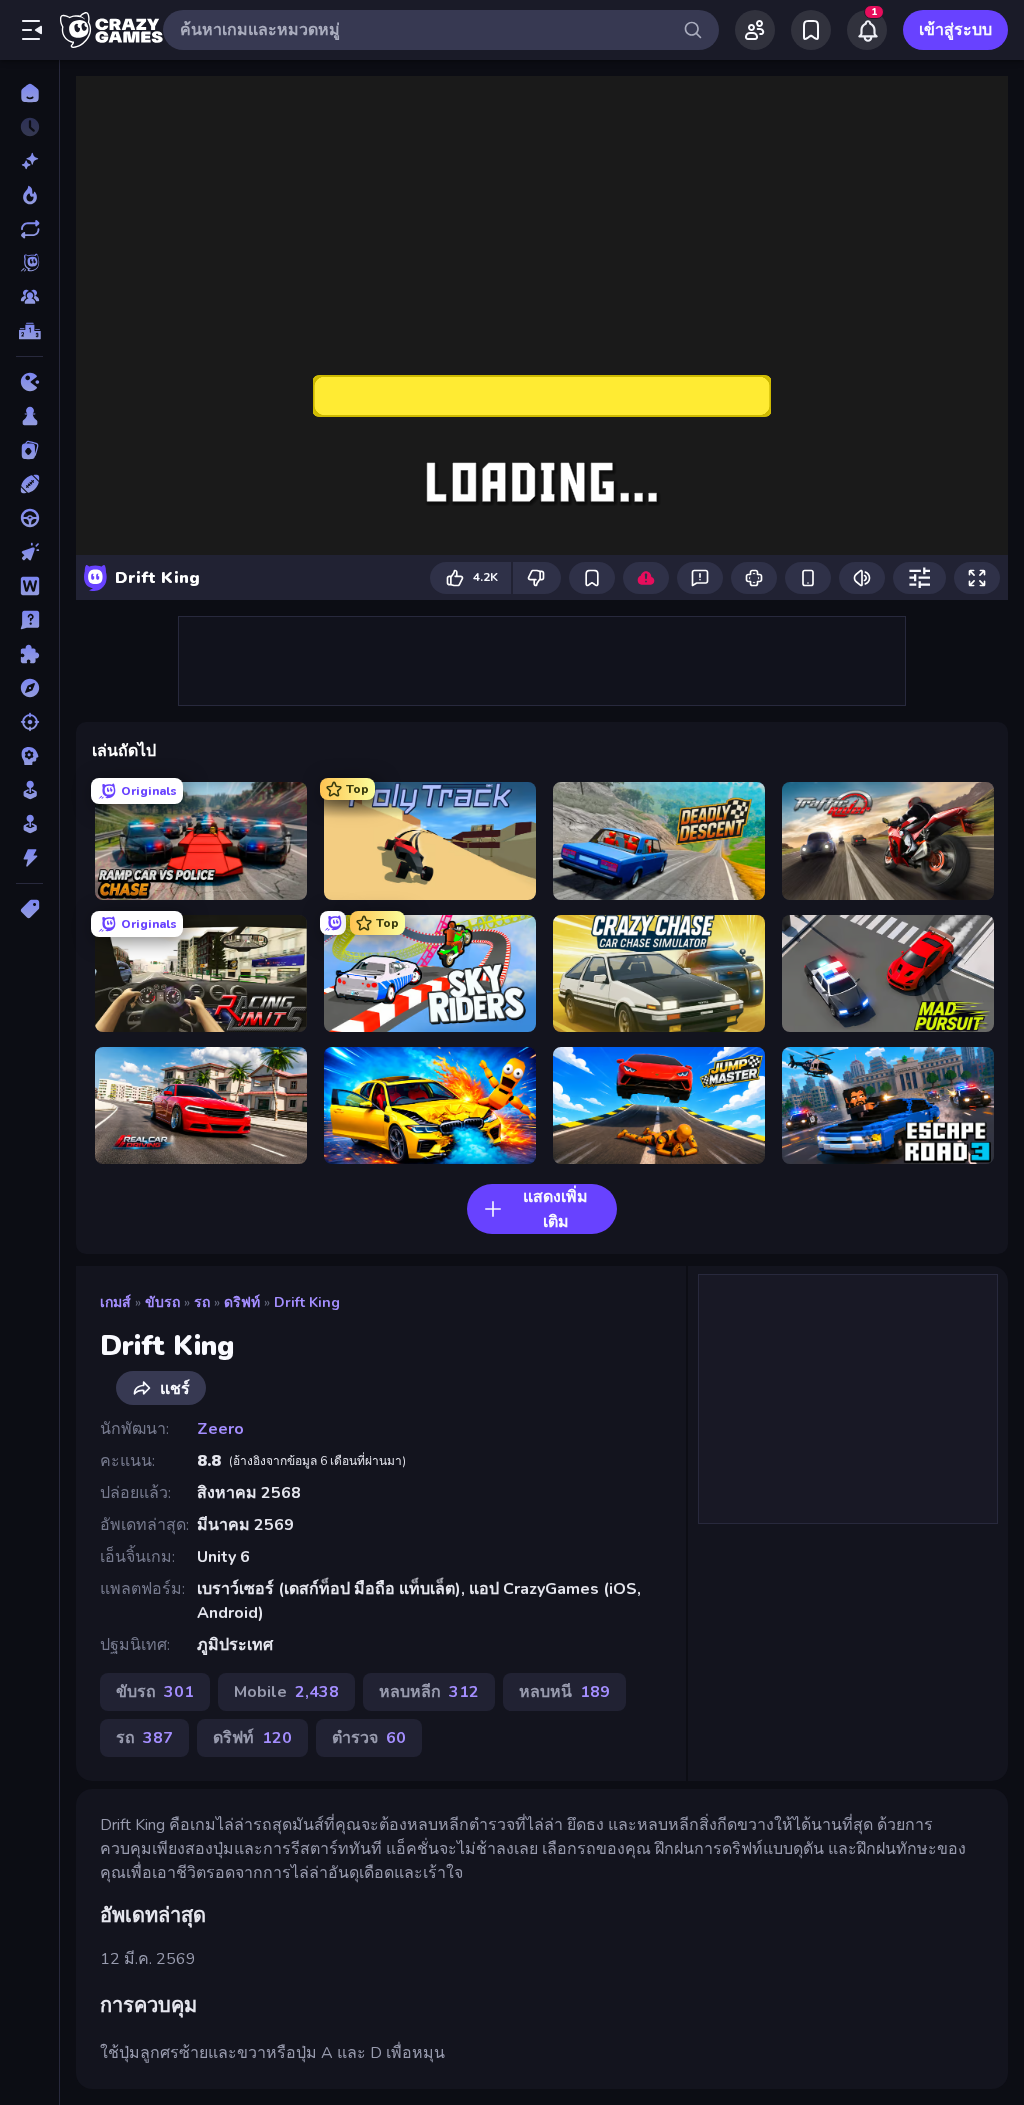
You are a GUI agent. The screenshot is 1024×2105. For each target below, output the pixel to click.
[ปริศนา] (29, 654)
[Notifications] (867, 30)
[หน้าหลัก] (29, 93)
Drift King (307, 1302)
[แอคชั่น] (29, 858)
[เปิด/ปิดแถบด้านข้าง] (32, 30)
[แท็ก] (29, 909)
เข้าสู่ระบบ (955, 30)
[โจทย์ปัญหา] (29, 620)
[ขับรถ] (29, 518)
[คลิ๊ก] (29, 552)
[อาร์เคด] (29, 824)
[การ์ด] (29, 450)
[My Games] (811, 30)
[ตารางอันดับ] (29, 331)
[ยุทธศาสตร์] (29, 756)
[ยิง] (29, 722)
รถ (202, 1302)
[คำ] (29, 586)
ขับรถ (162, 1302)
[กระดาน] (29, 416)
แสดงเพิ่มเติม (555, 1209)
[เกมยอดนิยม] (29, 195)
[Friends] (755, 30)
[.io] (29, 382)
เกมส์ (115, 1302)
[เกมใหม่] (29, 161)
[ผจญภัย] (29, 688)
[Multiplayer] (29, 297)
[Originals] (29, 263)
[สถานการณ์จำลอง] (29, 790)
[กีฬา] (29, 484)
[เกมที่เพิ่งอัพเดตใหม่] (29, 229)
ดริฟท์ (242, 1302)
